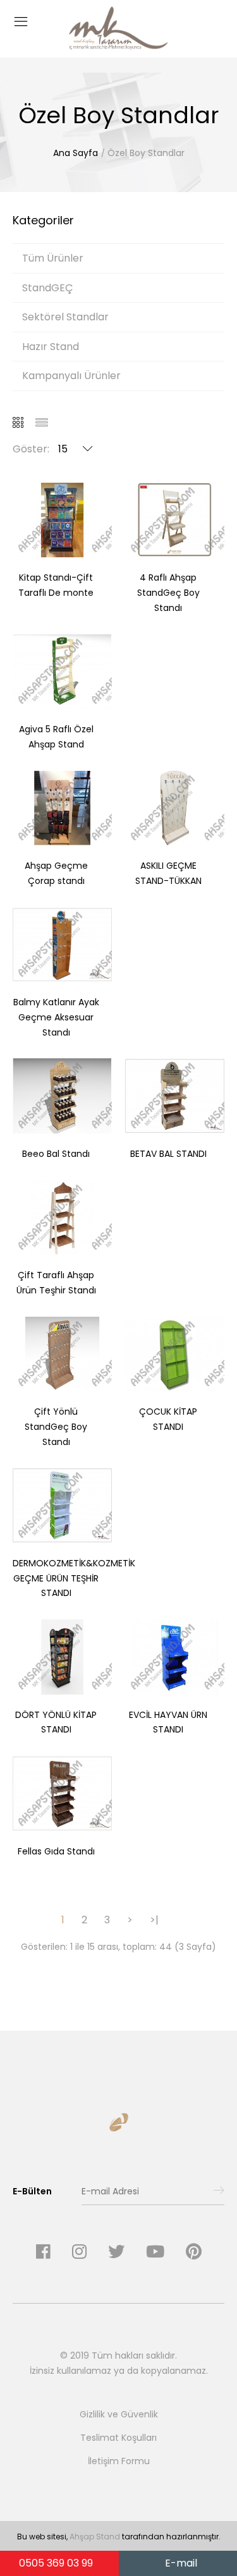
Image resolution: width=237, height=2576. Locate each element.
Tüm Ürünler (53, 258)
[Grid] (23, 424)
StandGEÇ (48, 288)
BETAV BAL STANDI (168, 1154)
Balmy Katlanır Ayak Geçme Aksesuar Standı (56, 1017)
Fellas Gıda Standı (56, 1851)
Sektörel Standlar (65, 317)
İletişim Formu (119, 2461)
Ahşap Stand (95, 2537)
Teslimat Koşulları (118, 2438)
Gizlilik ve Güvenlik (119, 2414)
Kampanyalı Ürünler (71, 376)
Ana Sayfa (76, 153)
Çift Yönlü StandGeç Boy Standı (56, 1427)
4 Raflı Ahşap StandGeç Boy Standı (168, 593)
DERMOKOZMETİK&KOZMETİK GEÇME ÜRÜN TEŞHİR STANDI (74, 1578)
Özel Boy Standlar (146, 153)
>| (154, 1920)
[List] (46, 424)
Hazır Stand (51, 347)
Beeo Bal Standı (56, 1154)
